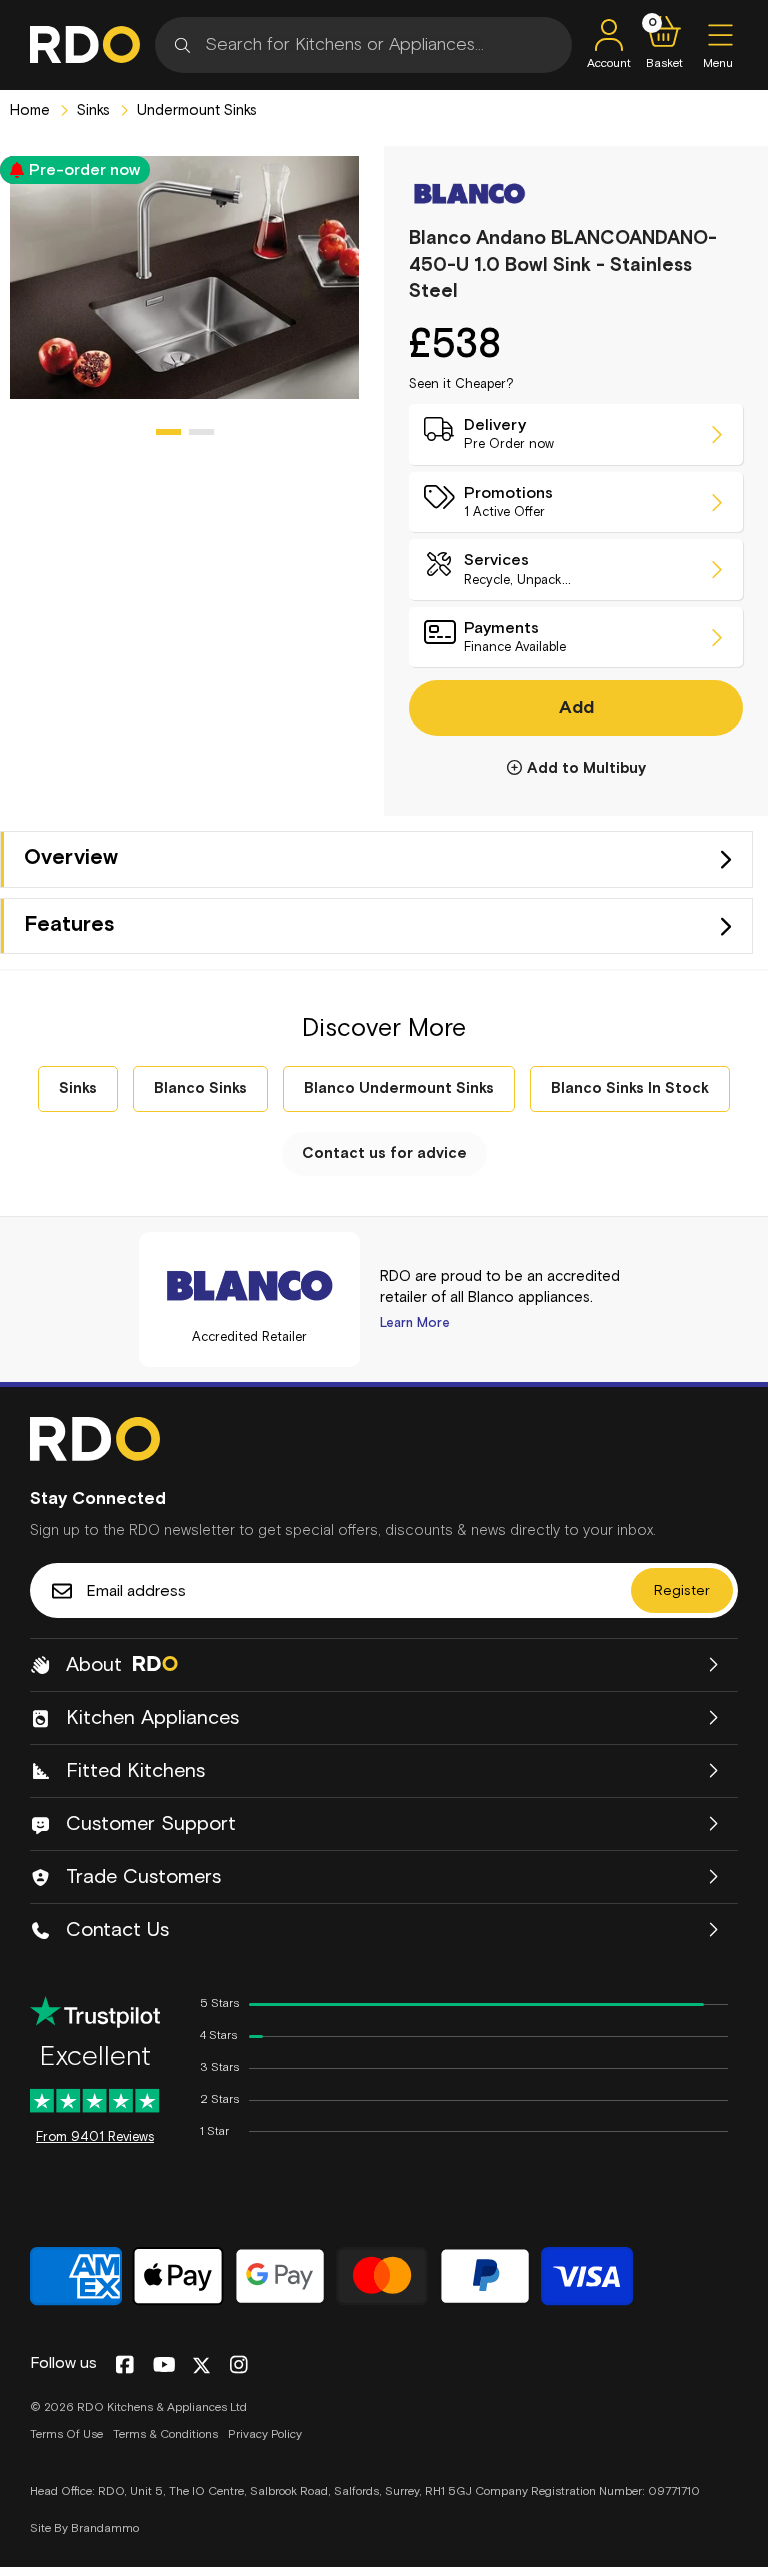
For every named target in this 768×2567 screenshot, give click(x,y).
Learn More (415, 1323)
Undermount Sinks (195, 110)
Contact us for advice (384, 1153)
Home (30, 110)
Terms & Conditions (165, 2435)
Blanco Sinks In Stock (630, 1088)
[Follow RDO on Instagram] (238, 2366)
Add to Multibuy (586, 768)
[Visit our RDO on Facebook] (124, 2366)
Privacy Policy (265, 2435)
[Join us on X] (201, 2365)
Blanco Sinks (200, 1088)
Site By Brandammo (84, 2529)
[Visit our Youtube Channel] (164, 2366)
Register (682, 1591)
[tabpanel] (184, 277)
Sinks (91, 110)
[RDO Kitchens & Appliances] (85, 44)
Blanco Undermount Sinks (399, 1088)
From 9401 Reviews (95, 2137)
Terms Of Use (66, 2435)
